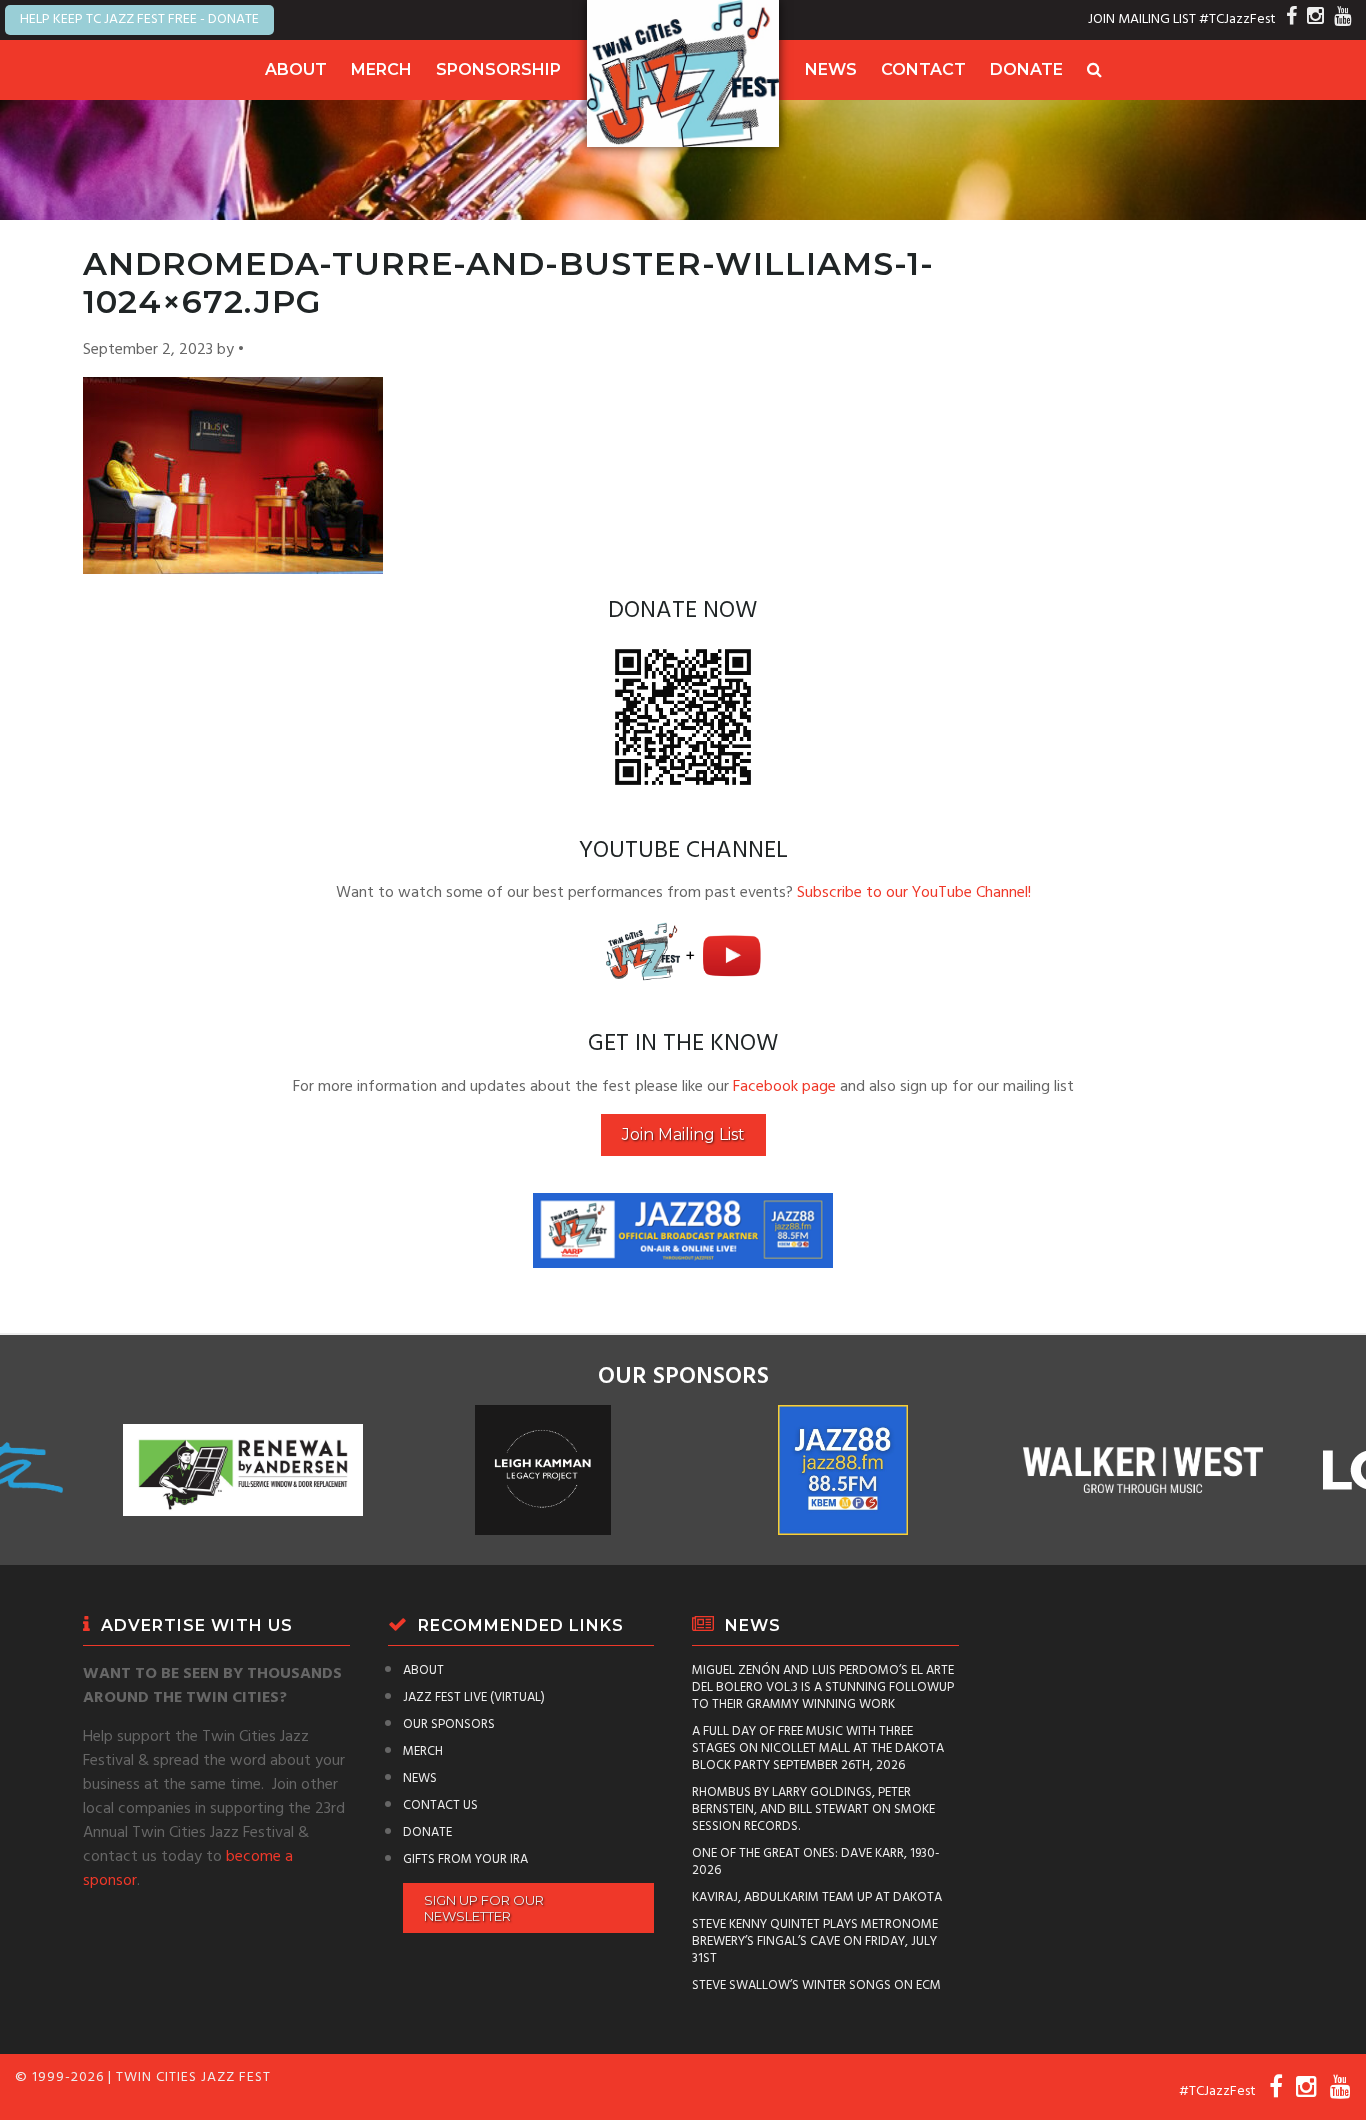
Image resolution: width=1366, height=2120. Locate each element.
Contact (923, 69)
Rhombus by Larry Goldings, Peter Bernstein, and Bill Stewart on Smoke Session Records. (813, 1809)
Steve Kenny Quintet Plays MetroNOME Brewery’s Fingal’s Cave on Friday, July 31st (815, 1941)
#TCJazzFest (1237, 19)
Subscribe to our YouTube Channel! (914, 893)
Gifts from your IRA (465, 1859)
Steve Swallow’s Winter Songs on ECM (816, 1985)
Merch (381, 69)
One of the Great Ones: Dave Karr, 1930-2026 (816, 1862)
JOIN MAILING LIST (1142, 19)
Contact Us (440, 1805)
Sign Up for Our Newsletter (484, 1908)
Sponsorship (498, 69)
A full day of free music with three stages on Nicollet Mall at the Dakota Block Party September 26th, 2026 (818, 1748)
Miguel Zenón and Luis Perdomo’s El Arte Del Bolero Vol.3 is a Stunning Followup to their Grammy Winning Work (823, 1687)
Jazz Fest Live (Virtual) (474, 1697)
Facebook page (784, 1087)
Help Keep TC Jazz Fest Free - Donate (139, 19)
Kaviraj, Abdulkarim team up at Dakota (817, 1897)
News (831, 69)
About (296, 69)
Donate (1026, 69)
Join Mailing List (683, 1134)
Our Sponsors (449, 1724)
